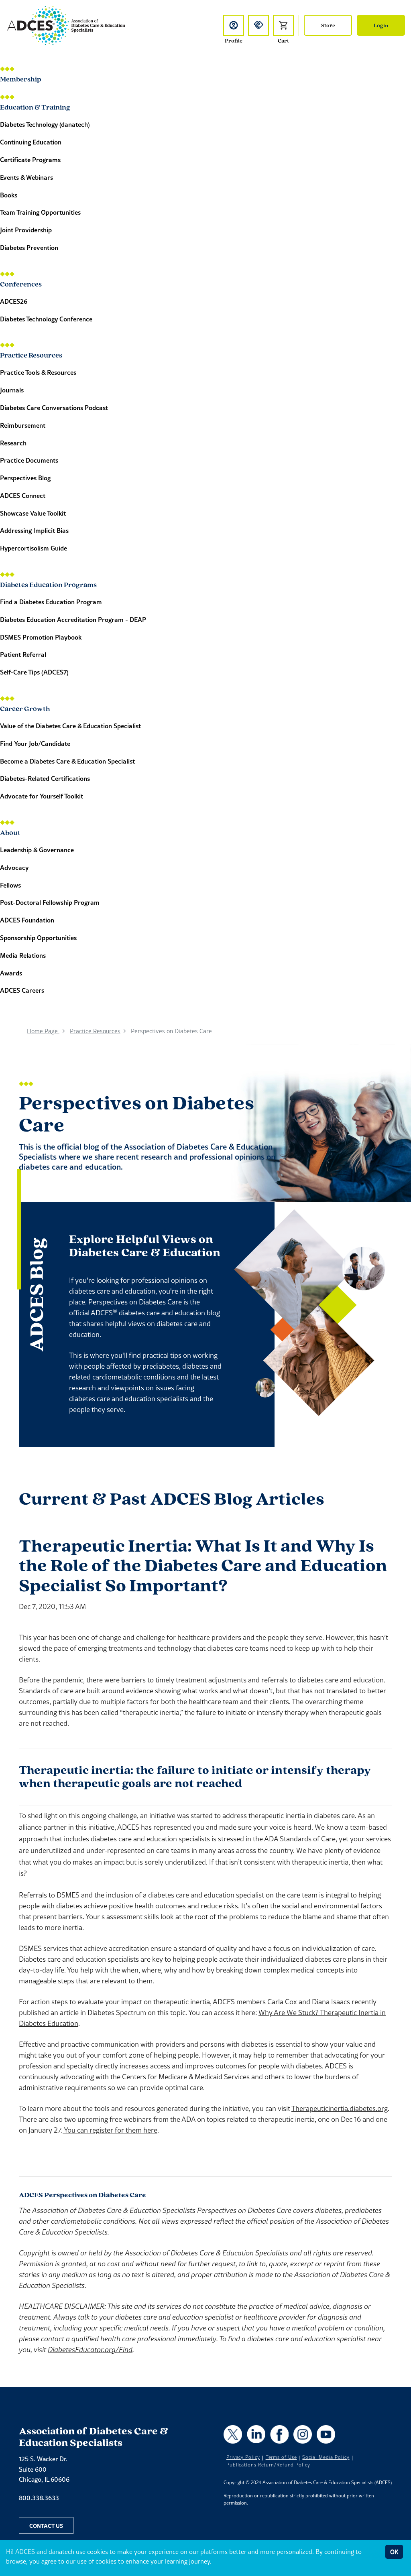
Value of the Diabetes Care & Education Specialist (70, 726)
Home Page (43, 1031)
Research (13, 443)
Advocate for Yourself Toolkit (42, 796)
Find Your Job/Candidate (35, 743)
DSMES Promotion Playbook (41, 637)
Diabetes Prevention (29, 247)
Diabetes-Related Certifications (45, 778)
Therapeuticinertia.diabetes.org (340, 2108)
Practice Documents (29, 460)
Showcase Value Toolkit (33, 513)
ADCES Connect (23, 495)
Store (328, 25)
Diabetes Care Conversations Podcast (54, 407)
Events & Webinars (26, 177)
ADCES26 (14, 301)
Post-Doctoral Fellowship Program (50, 902)
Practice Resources (31, 355)
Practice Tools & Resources (38, 372)
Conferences (21, 283)
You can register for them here (110, 2130)
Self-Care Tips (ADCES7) (34, 672)
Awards (11, 973)
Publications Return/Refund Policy (268, 2465)
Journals (12, 390)
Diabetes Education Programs (48, 584)
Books (9, 195)
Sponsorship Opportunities (38, 938)
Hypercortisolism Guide (34, 548)
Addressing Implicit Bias (34, 530)
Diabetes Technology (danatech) (45, 124)
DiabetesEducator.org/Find (90, 2349)
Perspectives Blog (25, 478)
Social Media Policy (326, 2457)
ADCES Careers (22, 990)
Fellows (10, 885)
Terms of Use (281, 2457)
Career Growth (25, 708)
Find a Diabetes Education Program (51, 602)
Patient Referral (23, 654)
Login (381, 25)
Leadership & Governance (37, 850)
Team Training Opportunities (40, 212)
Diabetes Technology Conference (46, 319)
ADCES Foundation (27, 920)
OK (394, 2552)
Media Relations (23, 955)
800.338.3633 (39, 2498)
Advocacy (14, 867)
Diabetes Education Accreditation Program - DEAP (73, 619)
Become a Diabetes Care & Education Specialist (67, 761)
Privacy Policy (243, 2457)
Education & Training (35, 107)
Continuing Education (31, 142)
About (10, 832)
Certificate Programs (30, 159)
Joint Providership (26, 230)
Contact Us (46, 2525)
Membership (21, 78)
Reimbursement (23, 425)
